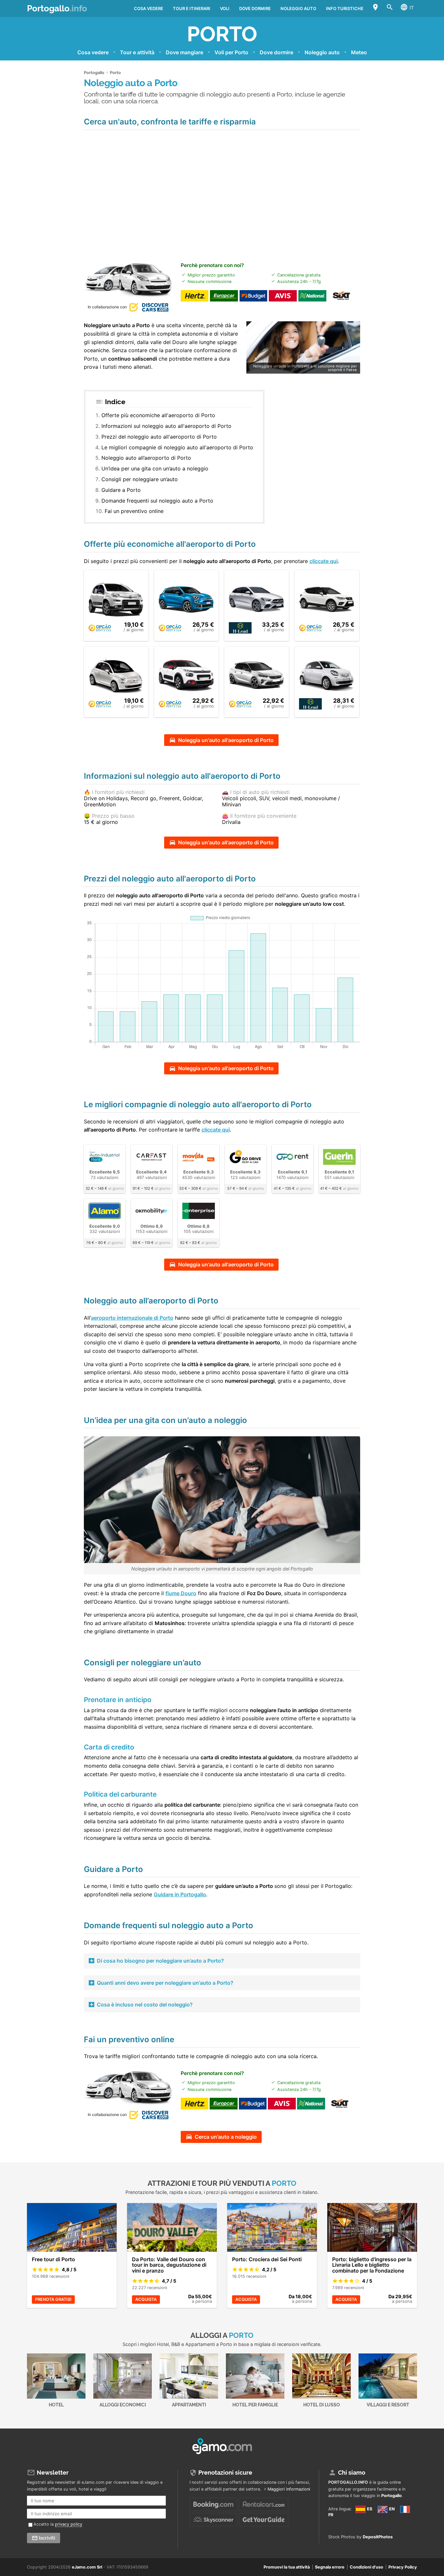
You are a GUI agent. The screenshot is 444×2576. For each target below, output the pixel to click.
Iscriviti (47, 2538)
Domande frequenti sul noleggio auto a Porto (157, 501)
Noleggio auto (298, 8)
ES (369, 2509)
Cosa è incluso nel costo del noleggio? (145, 2005)
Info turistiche (345, 8)
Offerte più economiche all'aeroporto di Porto (158, 415)
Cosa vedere (149, 8)
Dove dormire (255, 8)
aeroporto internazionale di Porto (132, 1318)
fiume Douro (181, 1593)
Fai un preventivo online (134, 511)
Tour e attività (137, 52)
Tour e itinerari (192, 8)
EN (391, 2509)
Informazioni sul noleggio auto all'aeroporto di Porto (166, 426)
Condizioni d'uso (366, 2567)
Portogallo (57, 8)
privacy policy (69, 2524)
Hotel (56, 2405)
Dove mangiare (184, 52)
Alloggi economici (123, 2405)
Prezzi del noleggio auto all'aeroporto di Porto (159, 437)
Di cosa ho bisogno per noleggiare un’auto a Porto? (160, 1961)
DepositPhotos (378, 2537)
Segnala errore (330, 2567)
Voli (225, 8)
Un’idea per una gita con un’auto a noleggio (155, 468)
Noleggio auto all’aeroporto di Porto (146, 458)
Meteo (359, 52)
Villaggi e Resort (388, 2405)
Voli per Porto (231, 52)
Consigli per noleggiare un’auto (140, 479)
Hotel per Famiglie (255, 2405)
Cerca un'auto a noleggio (226, 2137)
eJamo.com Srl (87, 2567)
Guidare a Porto (121, 490)
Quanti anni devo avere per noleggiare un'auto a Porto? (165, 1983)
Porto (222, 34)
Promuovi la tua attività (287, 2567)
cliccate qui (324, 561)
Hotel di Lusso (322, 2405)
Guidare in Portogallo (180, 1894)
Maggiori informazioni (289, 2489)
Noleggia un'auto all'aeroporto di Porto (226, 740)
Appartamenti (189, 2405)
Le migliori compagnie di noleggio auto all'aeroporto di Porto (177, 447)
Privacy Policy (403, 2567)
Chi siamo (352, 2473)
